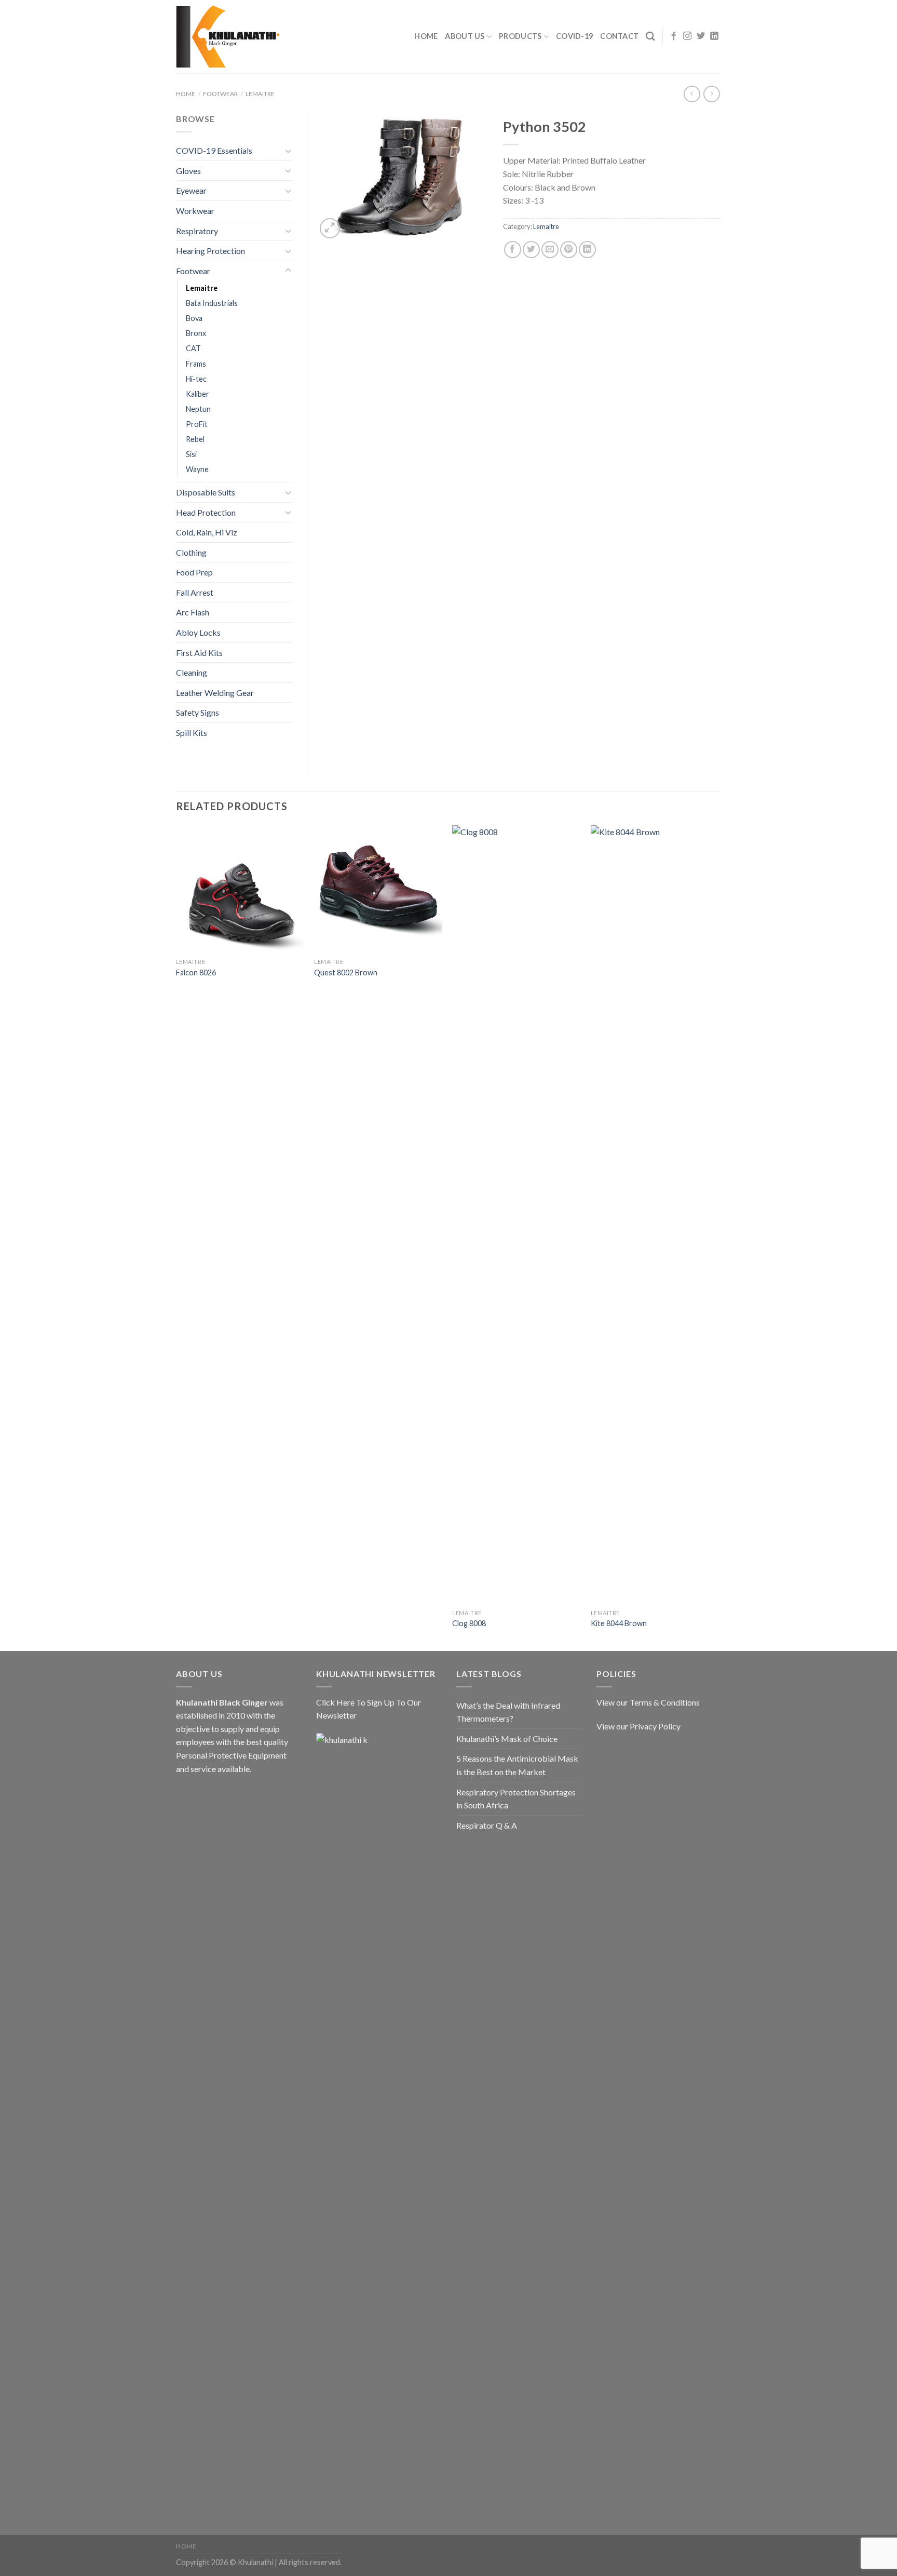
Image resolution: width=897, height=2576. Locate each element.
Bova (194, 318)
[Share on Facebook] (513, 250)
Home (426, 36)
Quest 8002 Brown (346, 972)
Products (520, 36)
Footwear (220, 94)
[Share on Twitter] (531, 250)
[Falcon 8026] (240, 889)
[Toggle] (288, 151)
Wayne (197, 469)
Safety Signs (198, 712)
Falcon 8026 (196, 972)
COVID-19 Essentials (214, 150)
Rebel (195, 439)
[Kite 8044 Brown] (655, 1215)
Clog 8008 (469, 1623)
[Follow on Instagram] (687, 36)
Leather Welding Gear (215, 693)
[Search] (650, 37)
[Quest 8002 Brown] (378, 889)
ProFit (197, 424)
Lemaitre (260, 94)
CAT (193, 348)
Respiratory (197, 231)
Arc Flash (193, 612)
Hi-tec (196, 379)
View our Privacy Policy (638, 1726)
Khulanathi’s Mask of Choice (507, 1739)
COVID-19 (574, 36)
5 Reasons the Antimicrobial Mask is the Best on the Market (517, 1765)
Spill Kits (192, 733)
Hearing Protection (210, 251)
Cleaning (192, 672)
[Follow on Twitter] (701, 36)
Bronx (196, 333)
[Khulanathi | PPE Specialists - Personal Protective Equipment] (228, 37)
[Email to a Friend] (550, 250)
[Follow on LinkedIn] (714, 36)
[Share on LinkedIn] (587, 250)
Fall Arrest (195, 592)
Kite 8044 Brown (619, 1623)
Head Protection (206, 512)
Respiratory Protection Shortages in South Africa (516, 1799)
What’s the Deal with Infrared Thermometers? (508, 1712)
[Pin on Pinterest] (569, 250)
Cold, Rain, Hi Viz (207, 532)
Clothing (191, 552)
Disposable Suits (206, 492)
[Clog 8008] (516, 1215)
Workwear (195, 211)
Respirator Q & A (487, 1825)
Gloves (188, 171)
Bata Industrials (212, 303)
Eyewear (191, 190)
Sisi (191, 454)
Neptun (198, 409)
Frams (196, 364)
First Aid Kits (199, 653)
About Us (465, 36)
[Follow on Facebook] (674, 36)
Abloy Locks (198, 632)
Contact (619, 36)
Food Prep (194, 572)
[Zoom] (330, 228)
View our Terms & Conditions (648, 1702)
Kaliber (198, 394)
